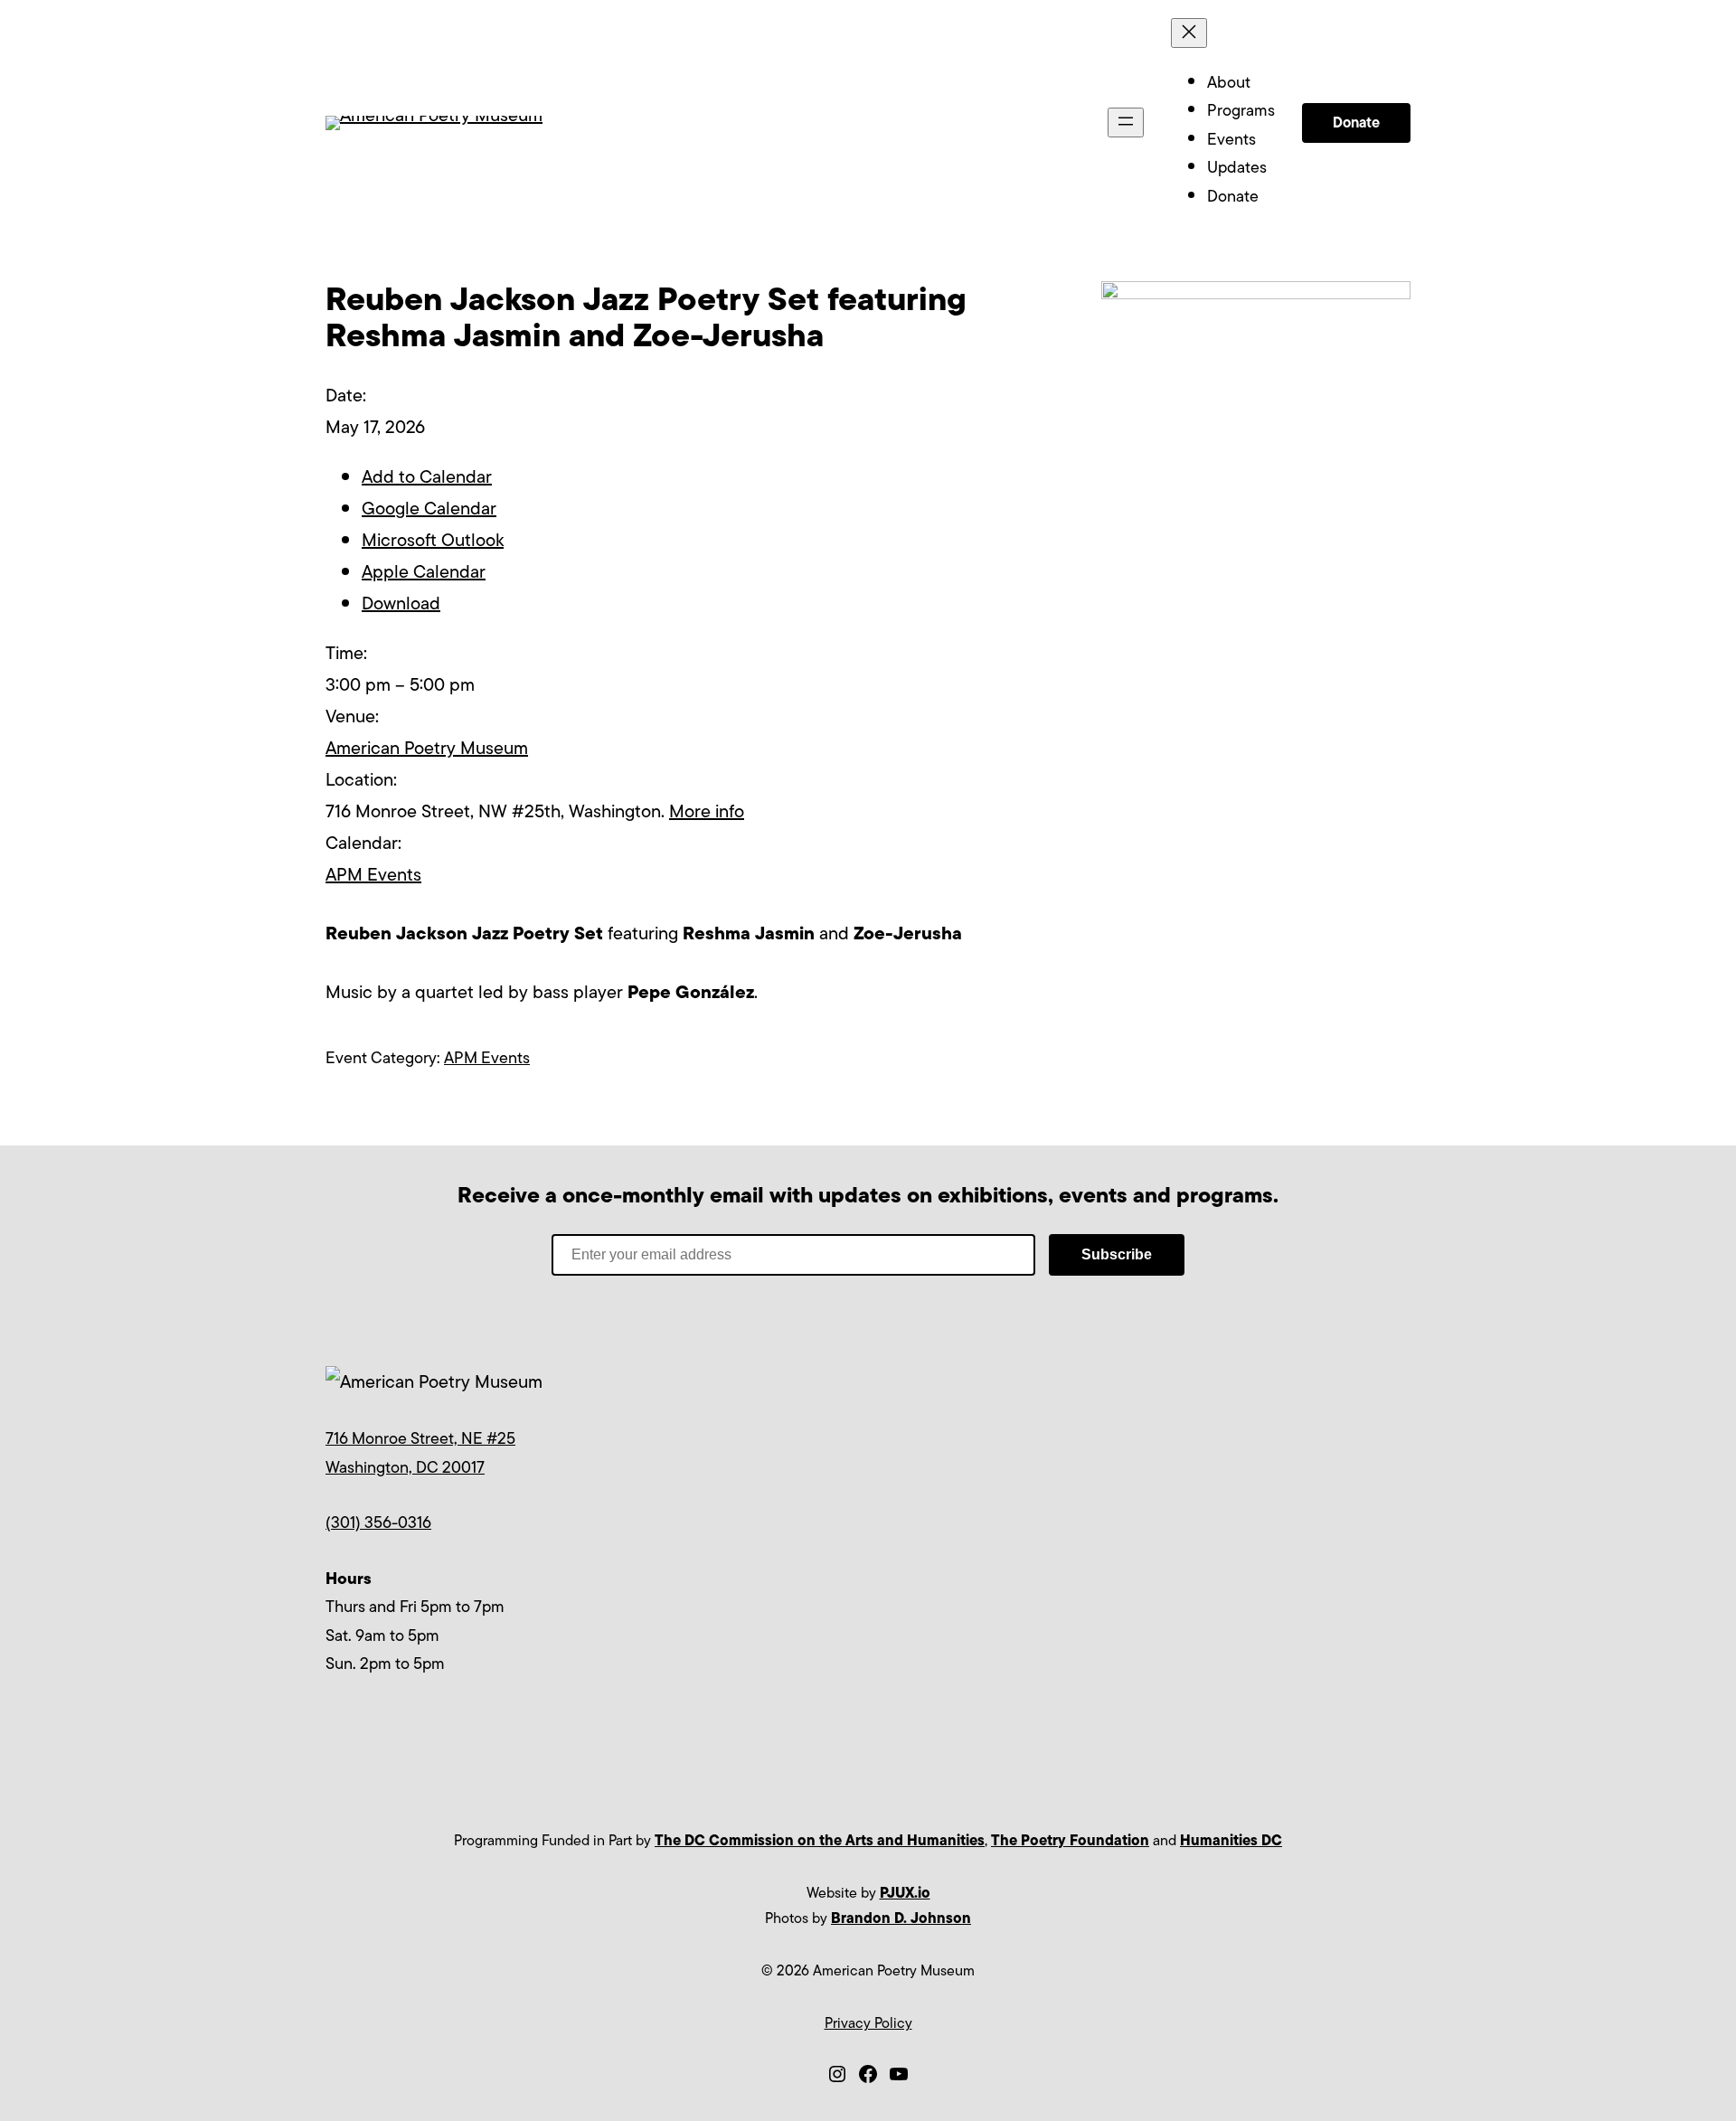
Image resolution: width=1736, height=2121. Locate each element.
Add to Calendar (427, 477)
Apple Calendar (424, 572)
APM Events (373, 875)
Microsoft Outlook (433, 540)
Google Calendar (429, 509)
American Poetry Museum (427, 748)
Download (401, 603)
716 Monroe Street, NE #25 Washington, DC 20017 (420, 1453)
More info (707, 811)
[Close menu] (1189, 33)
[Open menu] (1126, 123)
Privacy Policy (868, 2023)
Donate (1356, 123)
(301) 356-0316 (378, 1522)
